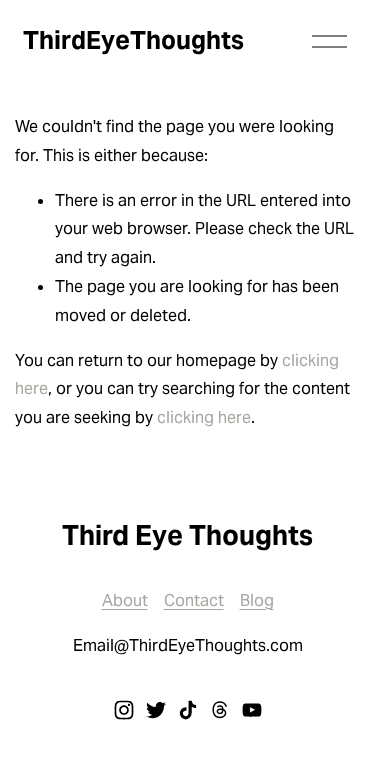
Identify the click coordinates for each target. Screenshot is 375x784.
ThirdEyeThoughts (133, 40)
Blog (257, 600)
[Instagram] (124, 710)
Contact (194, 600)
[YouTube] (252, 710)
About (125, 600)
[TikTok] (188, 710)
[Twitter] (156, 710)
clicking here (204, 417)
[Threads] (220, 710)
